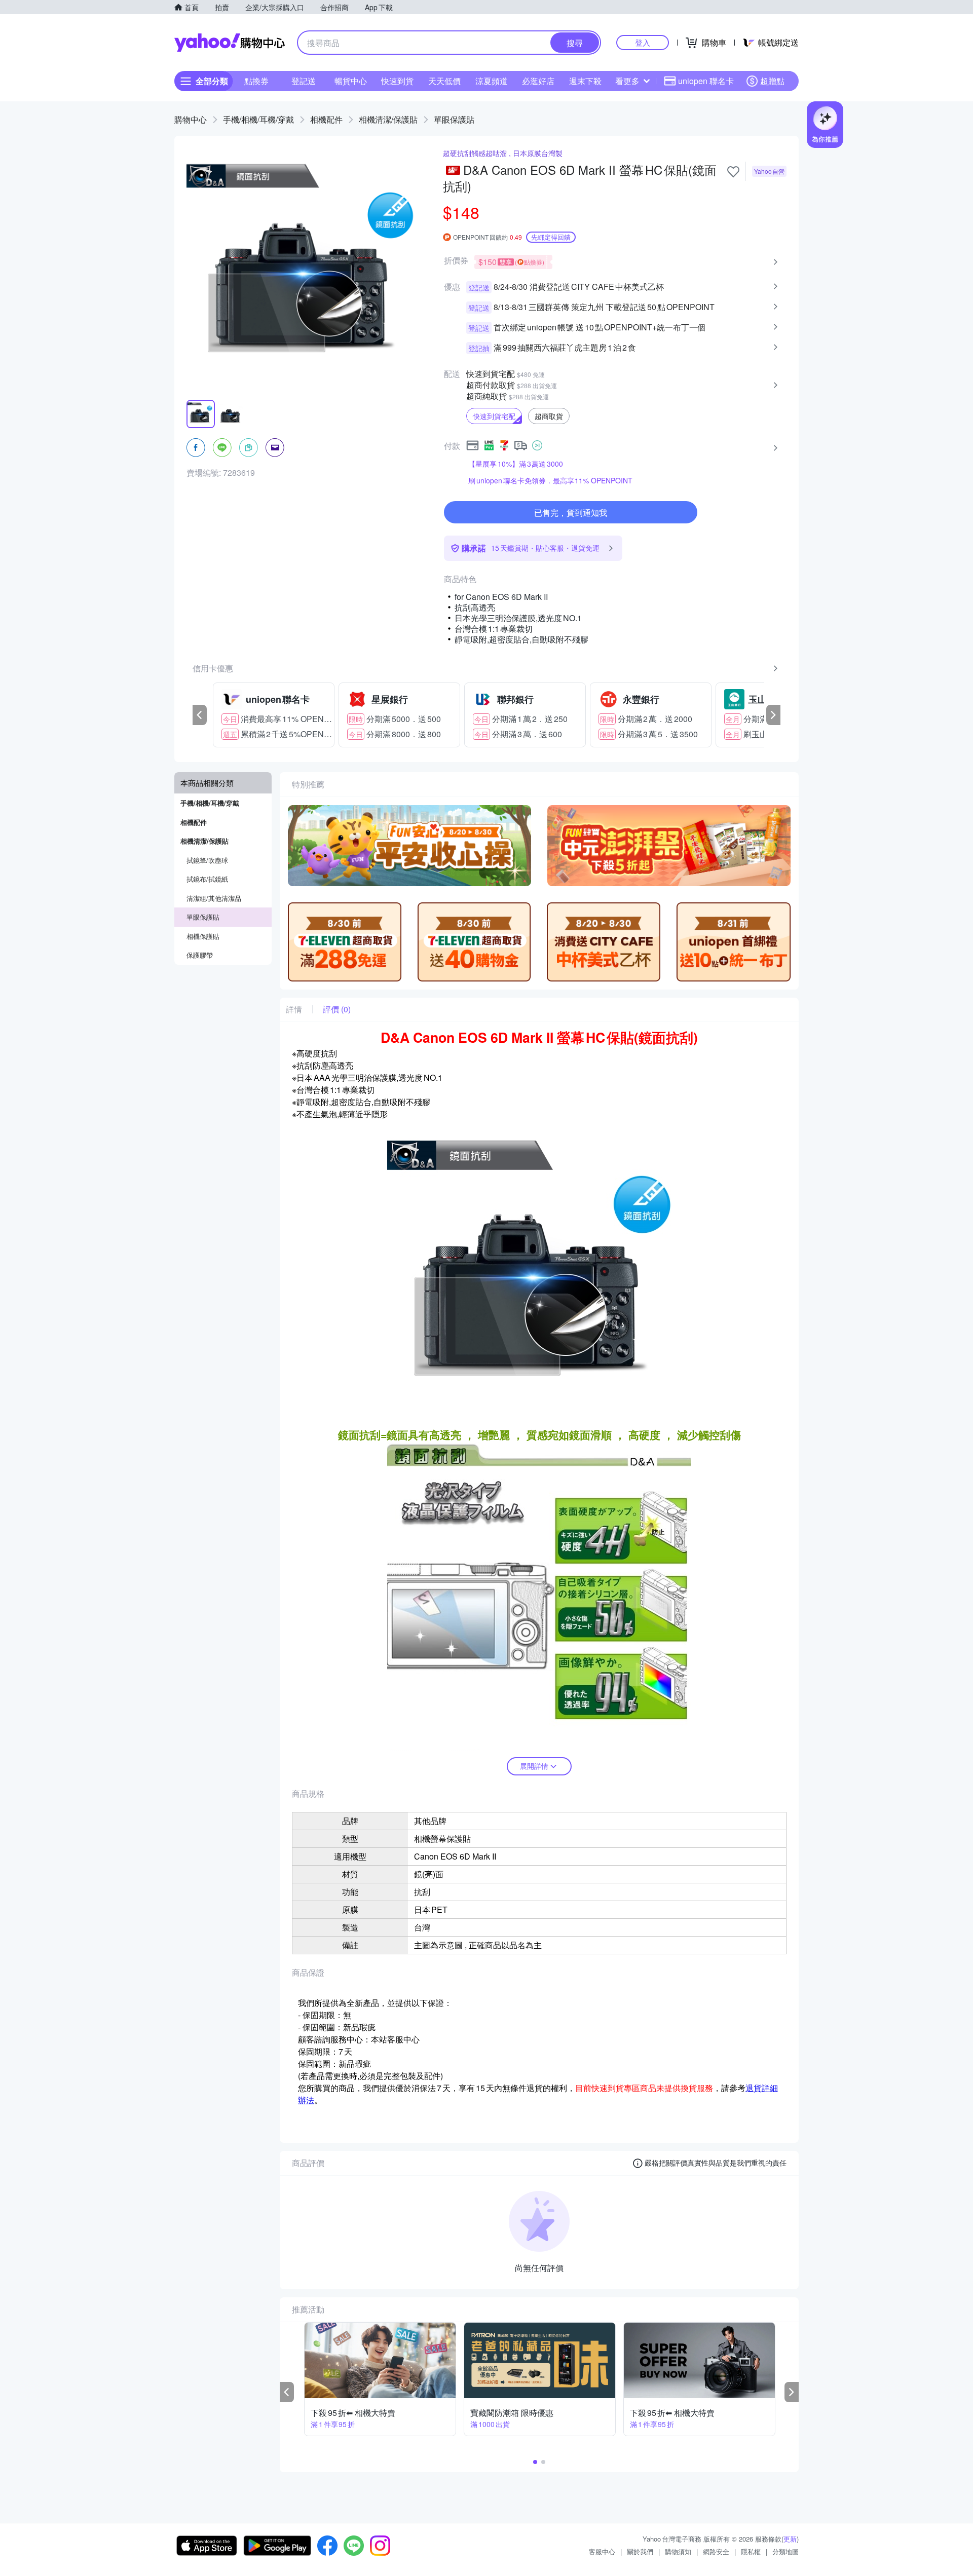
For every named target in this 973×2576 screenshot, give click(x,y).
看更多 (627, 81)
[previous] (200, 715)
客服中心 (602, 2551)
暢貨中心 (351, 81)
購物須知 (678, 2551)
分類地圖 (785, 2551)
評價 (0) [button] (337, 1009)
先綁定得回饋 (551, 237)
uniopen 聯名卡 (706, 81)
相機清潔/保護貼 (388, 119)
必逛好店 (538, 81)
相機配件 (326, 119)
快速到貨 (397, 81)
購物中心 (191, 119)
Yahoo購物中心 (230, 43)
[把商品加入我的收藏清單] (733, 172)
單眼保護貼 (454, 119)
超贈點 (772, 81)
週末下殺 (585, 81)
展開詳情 (534, 1766)
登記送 (304, 81)
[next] (773, 715)
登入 (643, 42)
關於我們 (640, 2551)
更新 (790, 2539)
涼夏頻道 (492, 81)
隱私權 (751, 2551)
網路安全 (716, 2551)
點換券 (256, 81)
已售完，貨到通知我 (571, 513)
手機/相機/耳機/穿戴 (258, 119)
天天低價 (444, 81)
